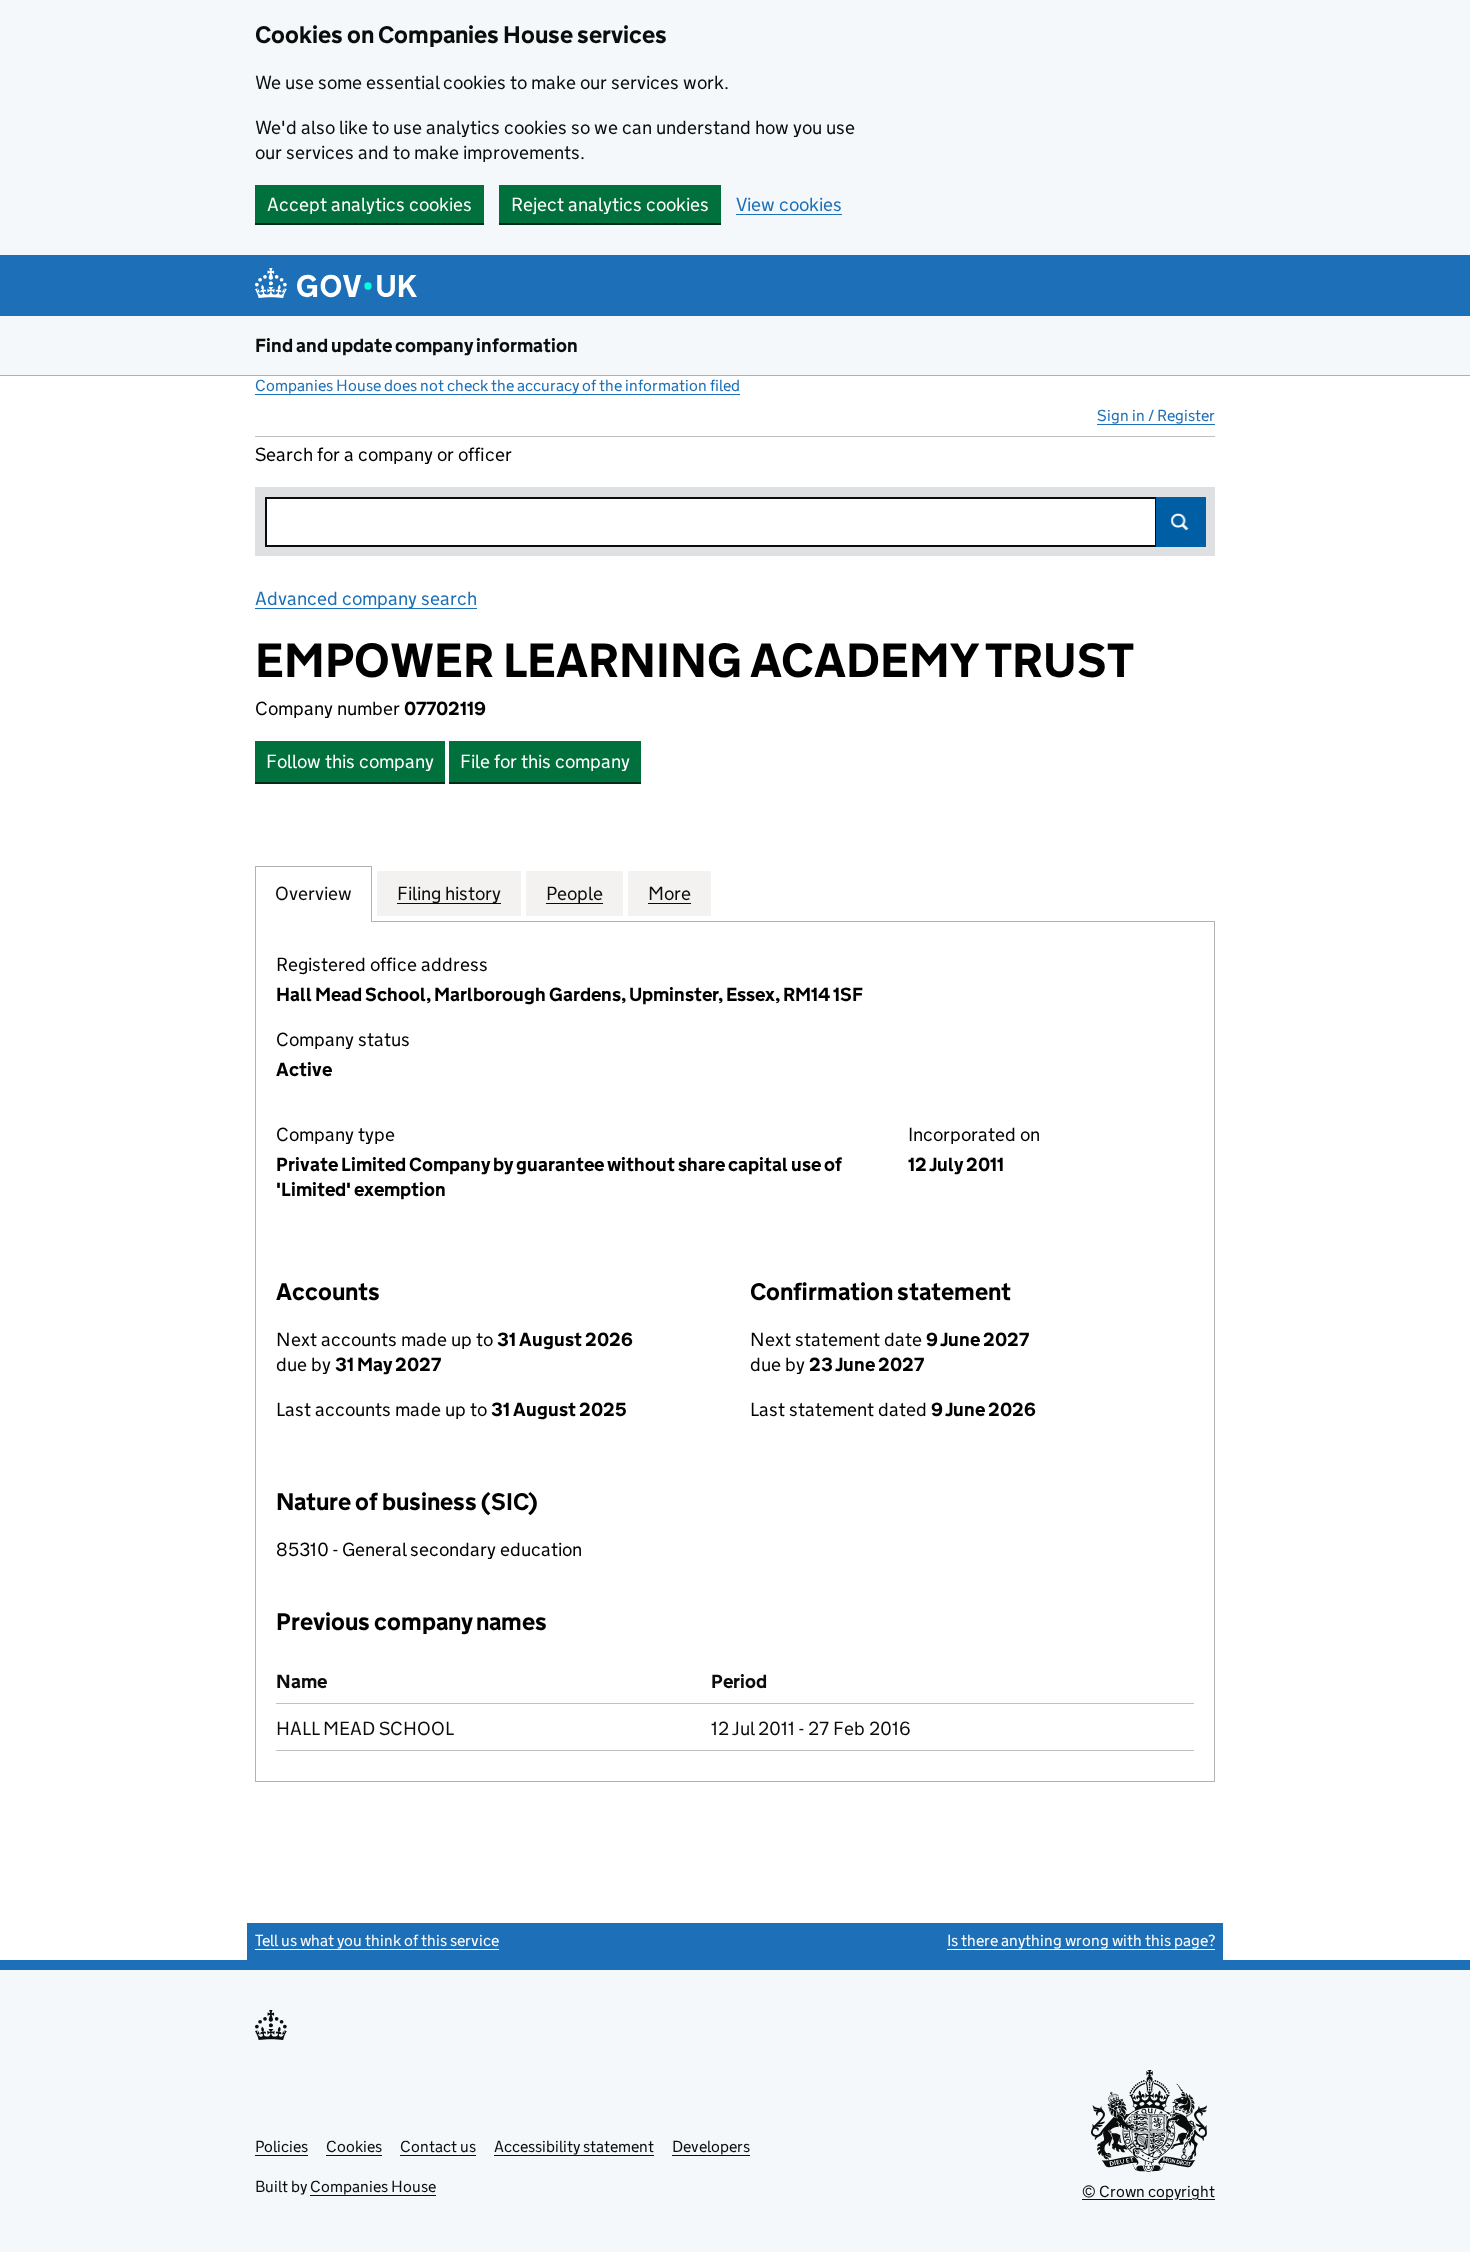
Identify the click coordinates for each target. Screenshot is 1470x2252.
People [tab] (574, 893)
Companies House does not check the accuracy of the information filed (497, 385)
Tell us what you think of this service (377, 1940)
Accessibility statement (574, 2146)
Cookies (354, 2146)
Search (1181, 522)
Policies (281, 2146)
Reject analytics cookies (610, 204)
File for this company (545, 761)
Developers (711, 2146)
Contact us (438, 2146)
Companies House (373, 2186)
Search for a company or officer (383, 454)
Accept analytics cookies (369, 204)
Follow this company (350, 761)
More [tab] (669, 893)
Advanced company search (366, 598)
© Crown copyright (1148, 2191)
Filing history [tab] (449, 893)
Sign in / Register (1156, 415)
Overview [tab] (313, 893)
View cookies (789, 204)
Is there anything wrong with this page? (1081, 1940)
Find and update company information (416, 345)
